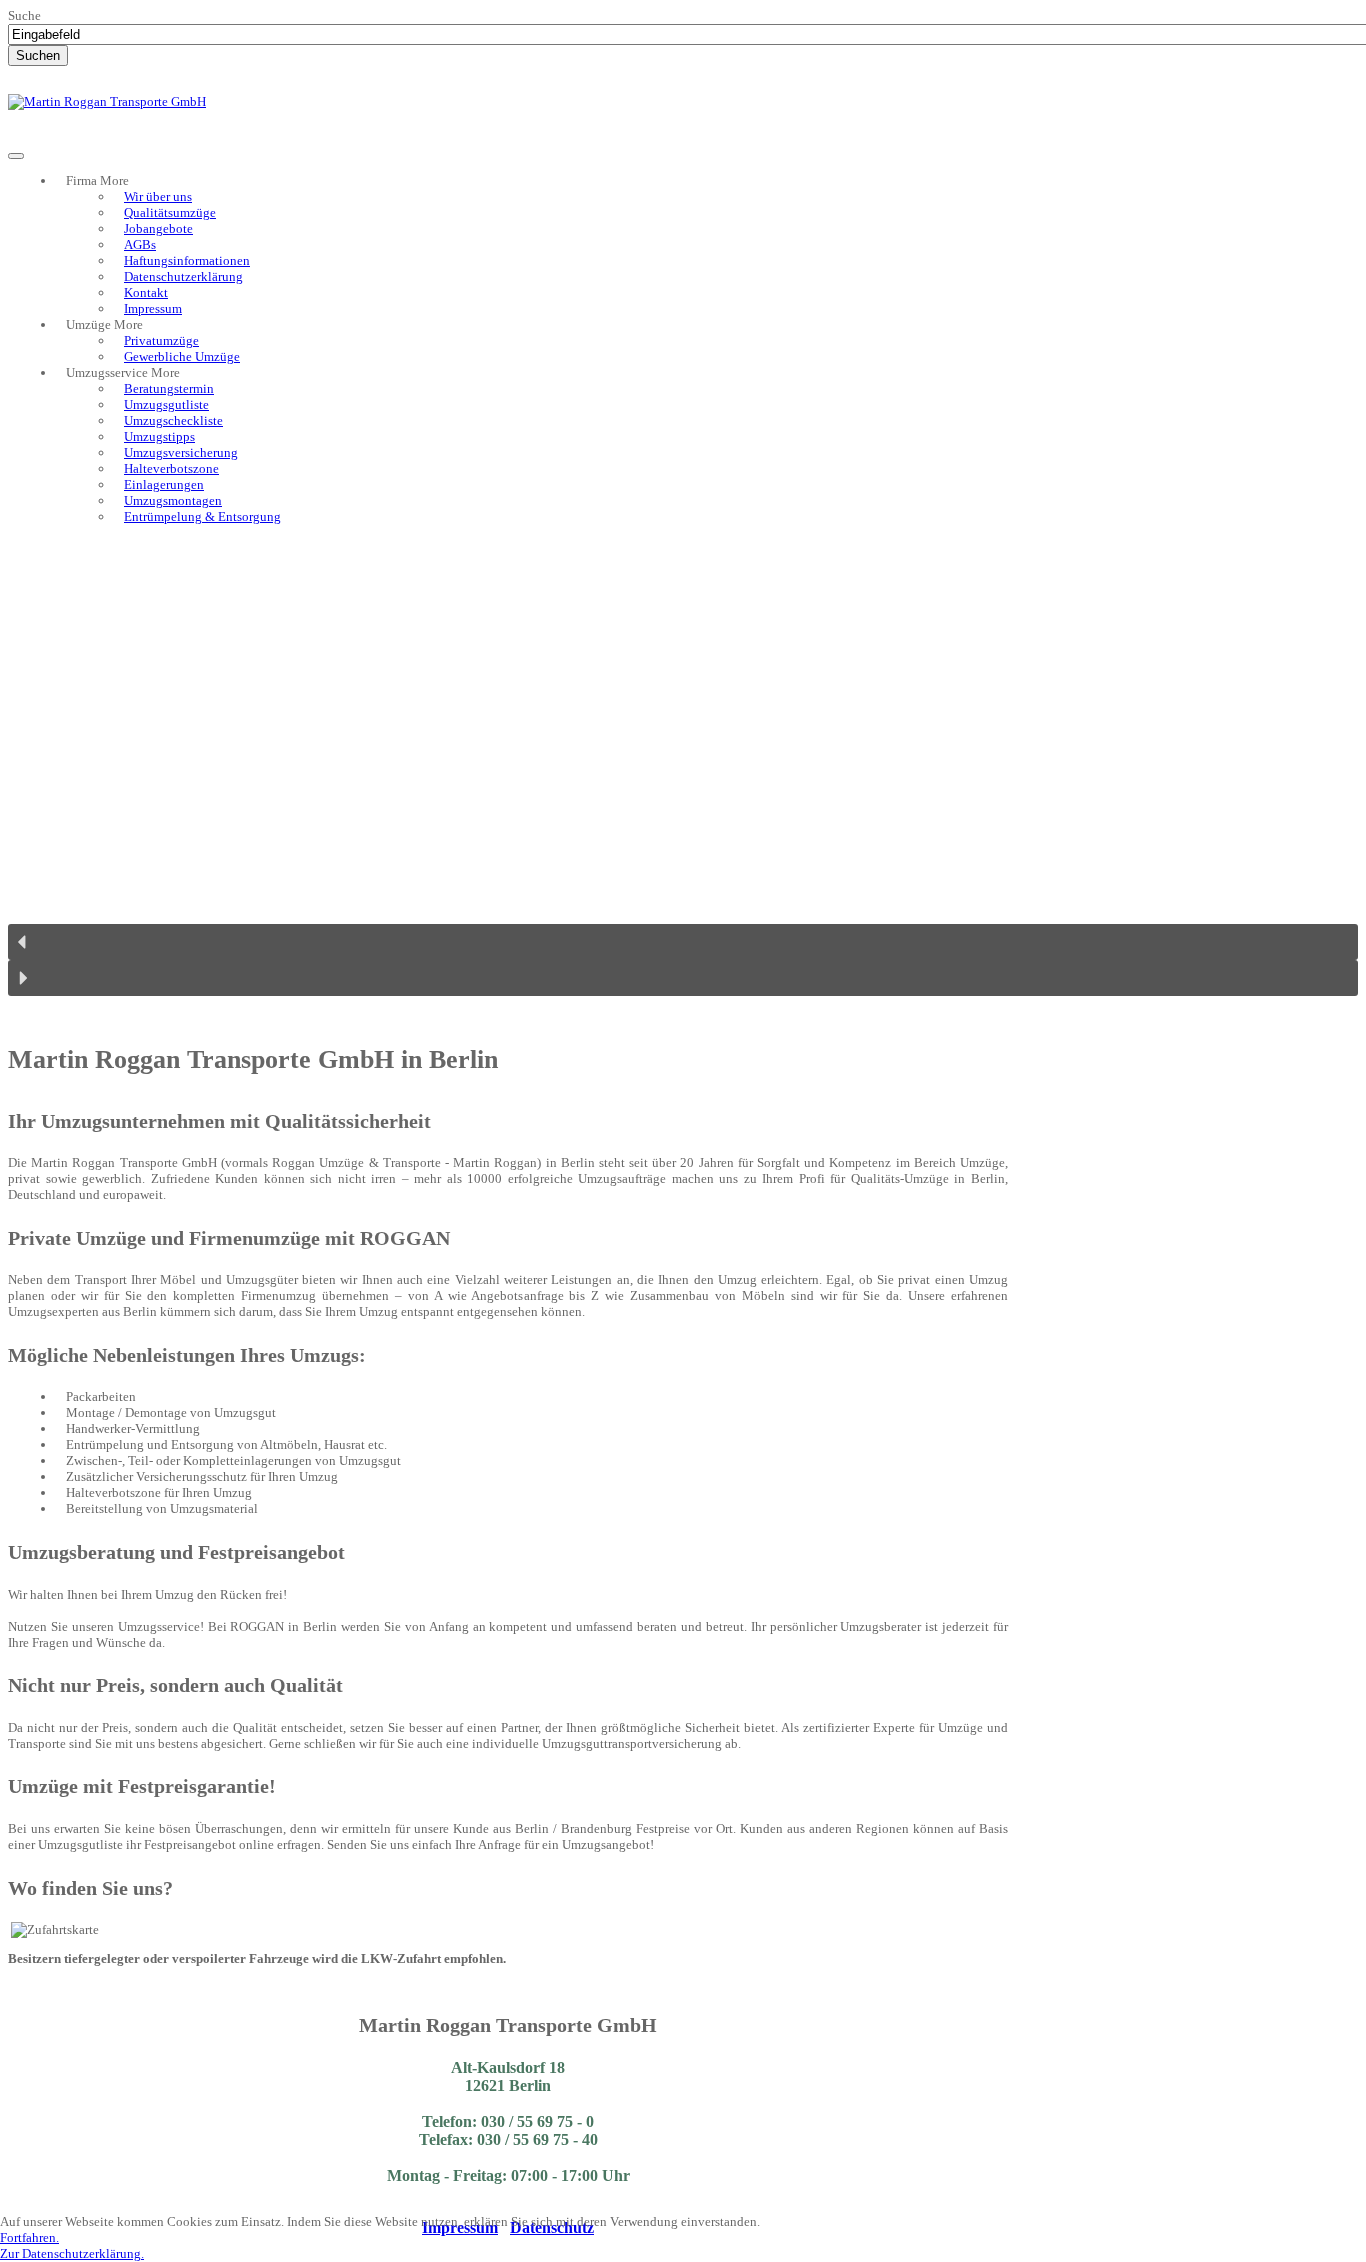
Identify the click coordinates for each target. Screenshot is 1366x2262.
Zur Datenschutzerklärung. (72, 2253)
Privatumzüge (161, 340)
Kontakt (146, 292)
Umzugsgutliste (166, 404)
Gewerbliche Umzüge (182, 356)
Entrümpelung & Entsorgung (202, 516)
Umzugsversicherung (181, 452)
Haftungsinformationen (187, 260)
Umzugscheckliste (173, 420)
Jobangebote (158, 228)
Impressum (153, 308)
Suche (24, 15)
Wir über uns (158, 196)
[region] (683, 776)
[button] (683, 942)
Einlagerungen (164, 484)
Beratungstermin (169, 388)
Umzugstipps (159, 436)
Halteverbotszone (171, 468)
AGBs (140, 244)
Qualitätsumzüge (170, 212)
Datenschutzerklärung (183, 276)
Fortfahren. (29, 2237)
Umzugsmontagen (173, 500)
